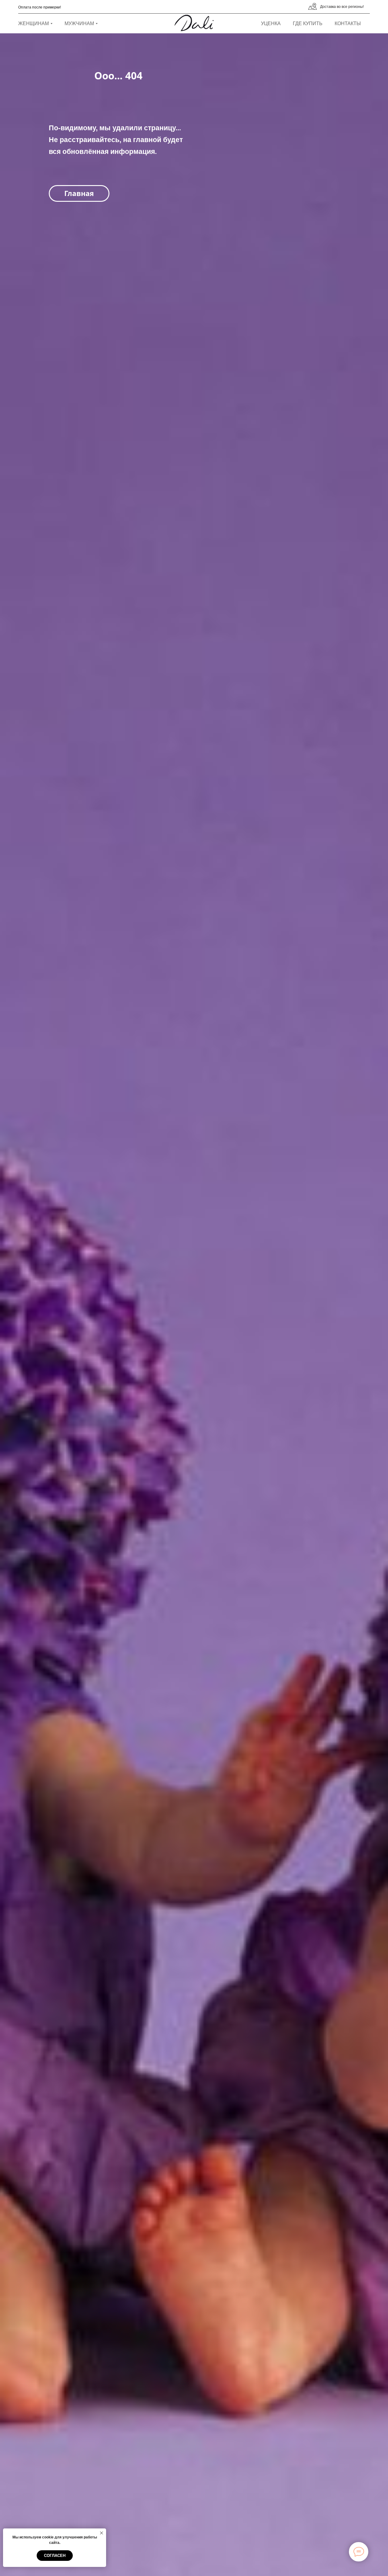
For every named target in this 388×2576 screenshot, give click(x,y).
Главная (79, 193)
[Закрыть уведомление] (102, 2533)
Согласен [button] (55, 2556)
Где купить (308, 23)
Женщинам (33, 23)
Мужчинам (79, 23)
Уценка (271, 23)
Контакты (348, 23)
